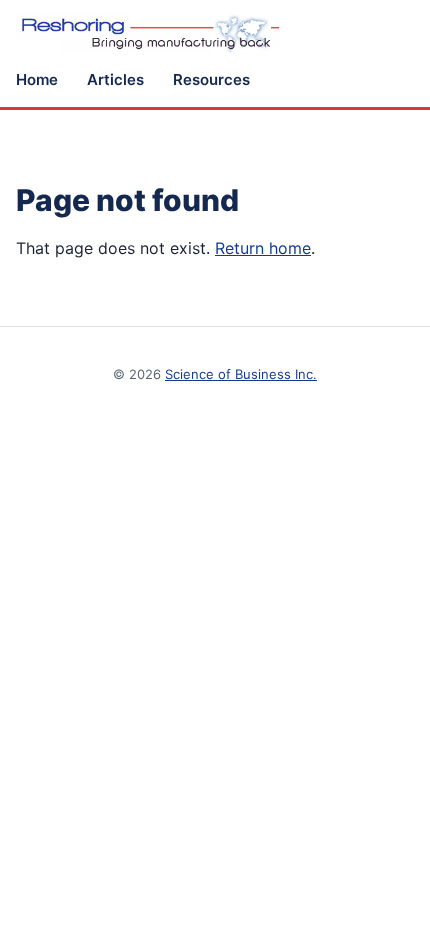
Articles (115, 79)
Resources (211, 79)
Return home (263, 248)
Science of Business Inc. (241, 374)
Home (37, 79)
